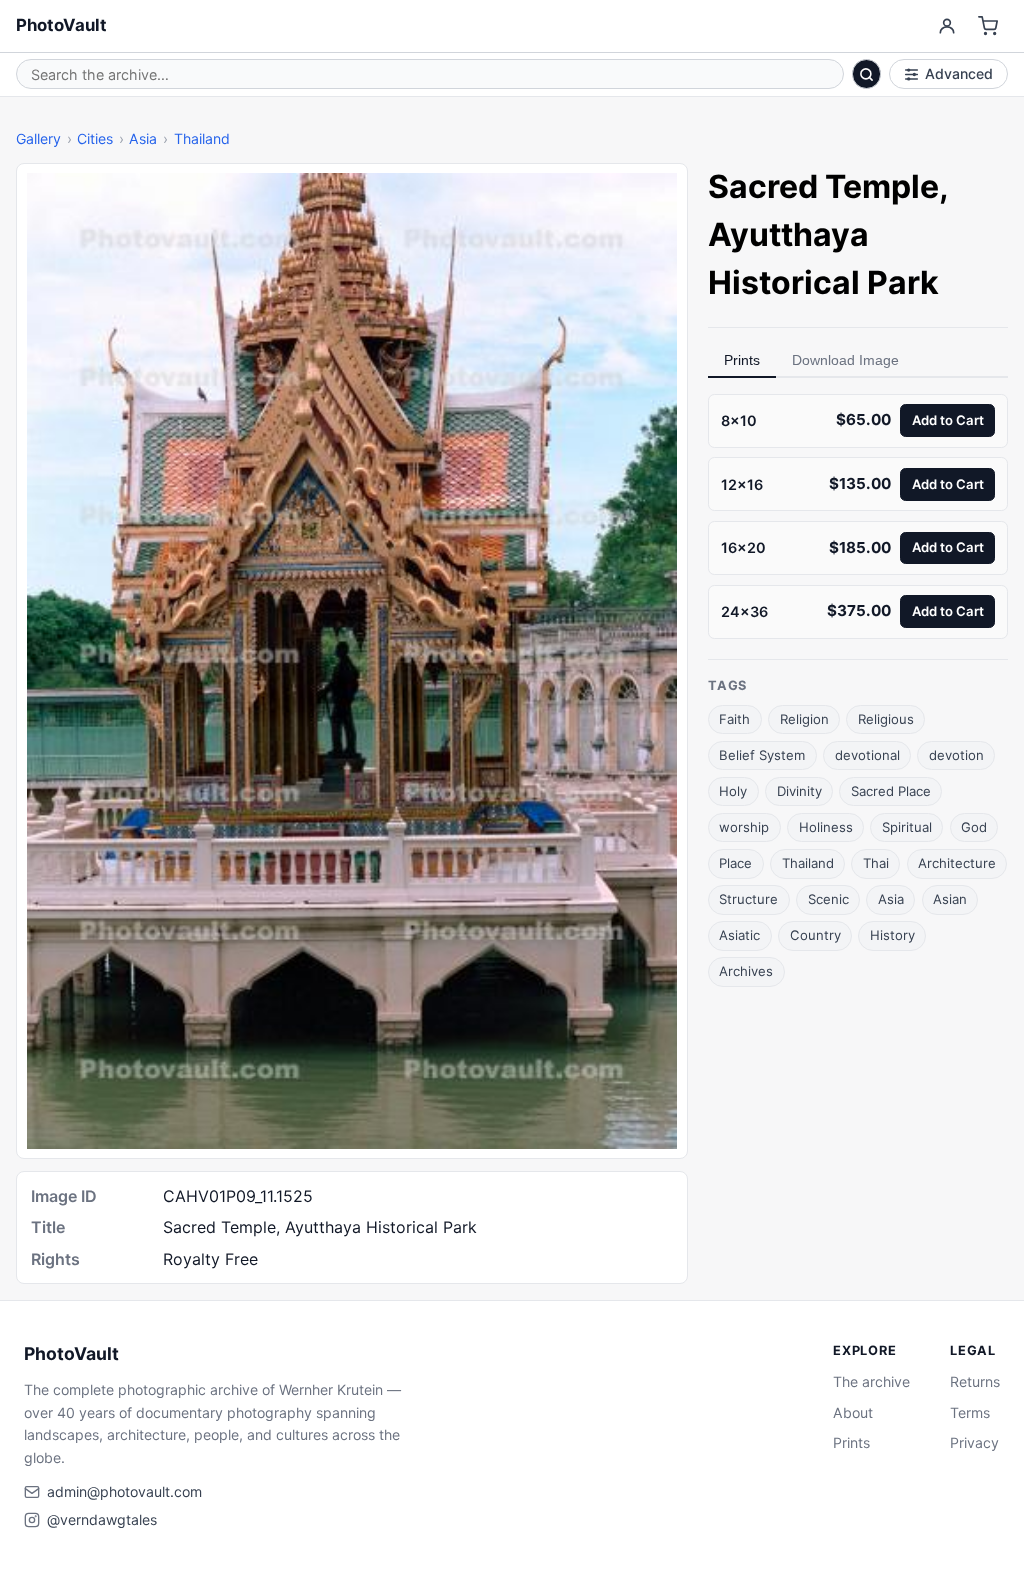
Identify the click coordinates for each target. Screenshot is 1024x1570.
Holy (733, 791)
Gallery (38, 138)
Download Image (845, 360)
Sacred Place (891, 791)
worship (744, 827)
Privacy (974, 1442)
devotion (956, 755)
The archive (871, 1381)
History (892, 935)
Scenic (828, 899)
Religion (804, 719)
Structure (748, 899)
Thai (876, 863)
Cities (95, 138)
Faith (734, 719)
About (853, 1412)
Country (815, 935)
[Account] (946, 26)
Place (735, 863)
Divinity (799, 791)
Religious (886, 719)
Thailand (202, 138)
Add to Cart (948, 420)
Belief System (762, 755)
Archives (746, 971)
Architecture (957, 863)
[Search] (867, 74)
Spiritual (907, 827)
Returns (975, 1381)
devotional (867, 755)
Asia (143, 138)
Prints (742, 360)
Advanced (959, 73)
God (974, 827)
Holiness (826, 827)
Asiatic (739, 935)
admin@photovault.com (124, 1491)
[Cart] (988, 26)
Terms (970, 1412)
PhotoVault (61, 25)
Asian (950, 899)
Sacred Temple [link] (823, 186)
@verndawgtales (102, 1519)
